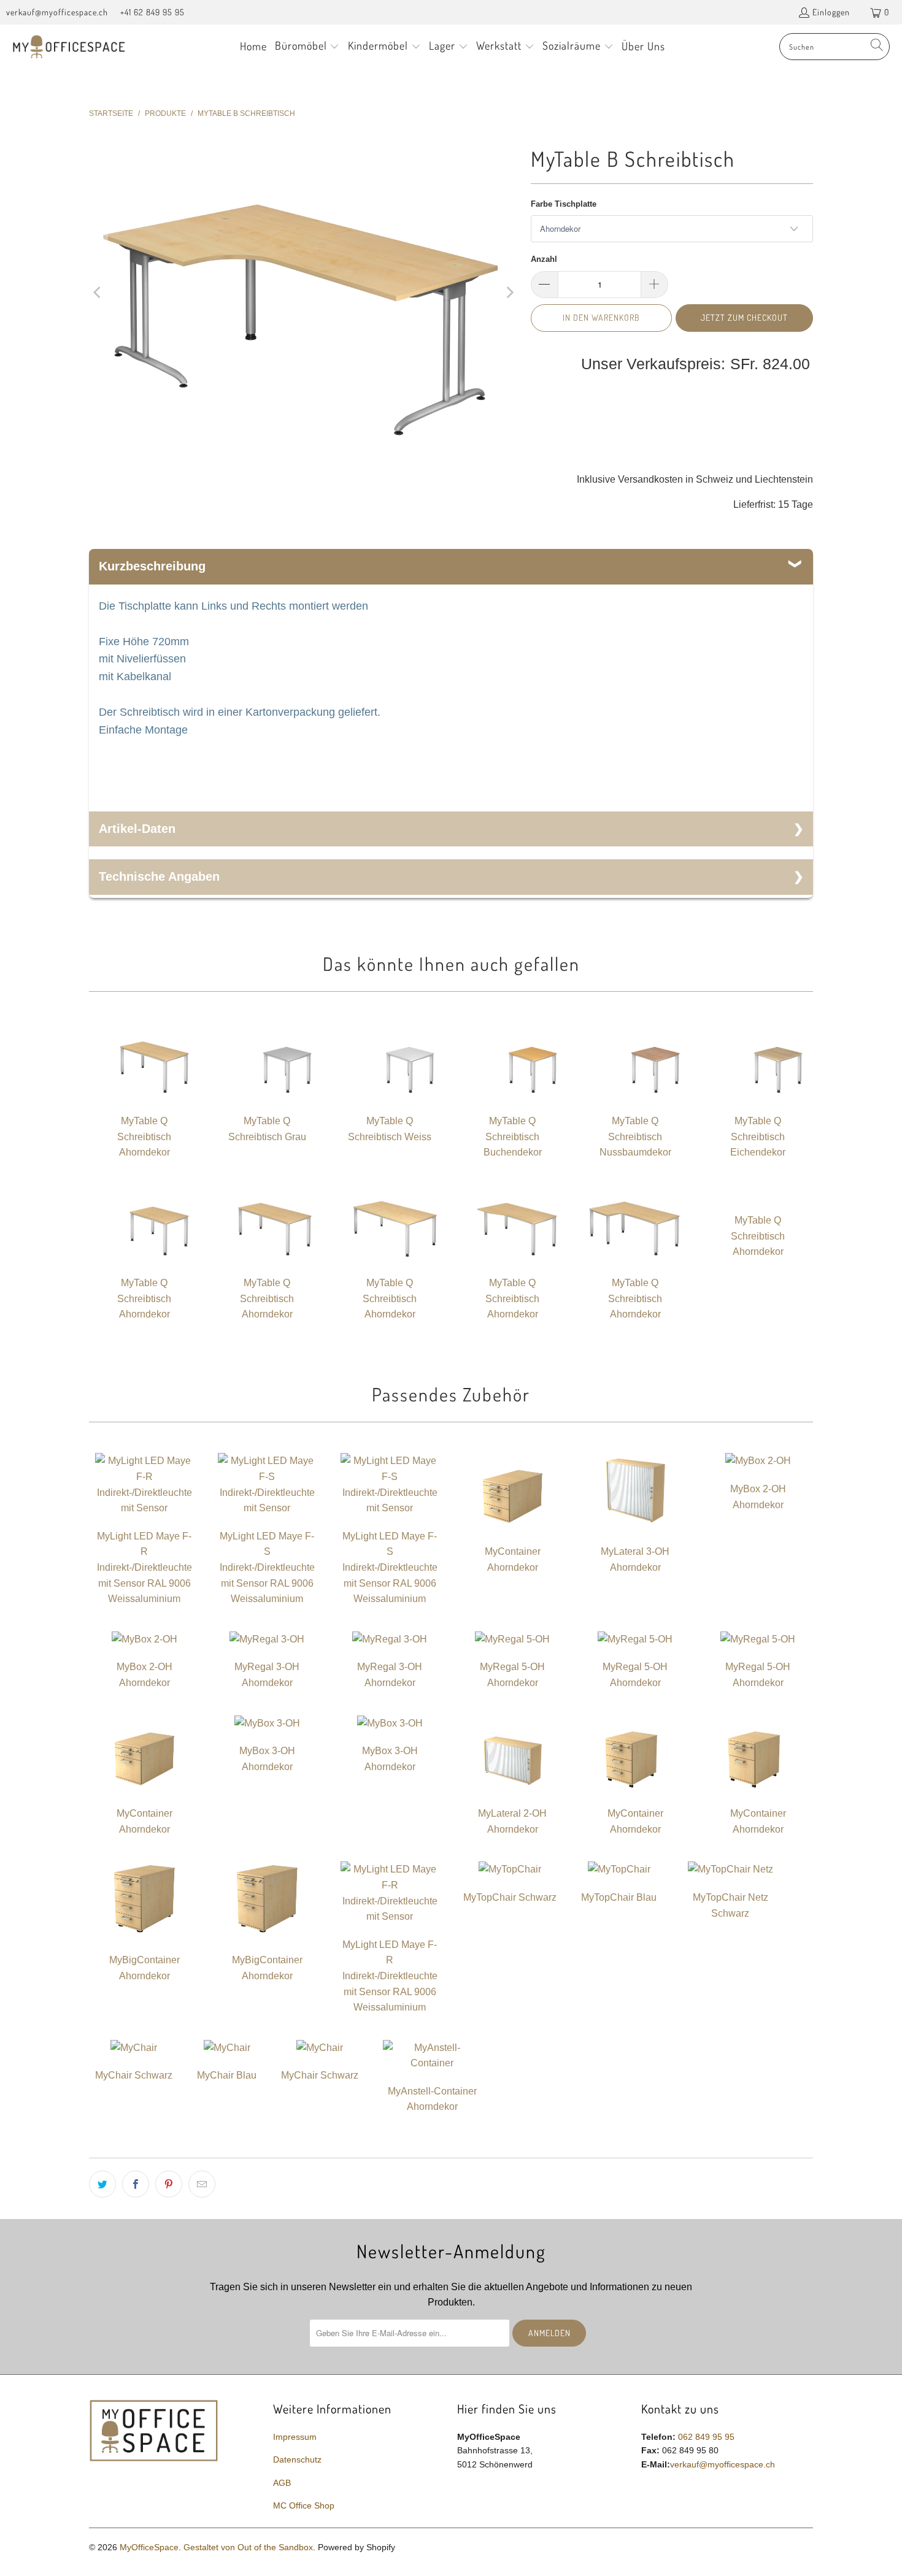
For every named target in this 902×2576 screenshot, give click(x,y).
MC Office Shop (304, 2505)
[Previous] (98, 292)
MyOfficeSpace (149, 2547)
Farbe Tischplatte (564, 204)
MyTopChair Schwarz (510, 1897)
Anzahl (544, 259)
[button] (307, 47)
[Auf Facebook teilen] (136, 2184)
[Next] (509, 292)
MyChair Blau (227, 2075)
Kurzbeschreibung (152, 566)
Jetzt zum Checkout (744, 317)
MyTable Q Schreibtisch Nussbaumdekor (635, 1137)
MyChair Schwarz (134, 2075)
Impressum (295, 2437)
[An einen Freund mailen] (202, 2184)
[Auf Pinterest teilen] (169, 2184)
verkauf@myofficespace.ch (57, 12)
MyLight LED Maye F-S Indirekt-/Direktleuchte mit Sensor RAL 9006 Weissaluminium (267, 1567)
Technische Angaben (159, 876)
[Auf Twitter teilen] (102, 2184)
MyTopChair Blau (619, 1897)
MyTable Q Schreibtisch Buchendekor (513, 1137)
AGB (282, 2483)
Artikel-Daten (137, 829)
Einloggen (831, 12)
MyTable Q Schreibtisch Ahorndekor (144, 1137)
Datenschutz (297, 2459)
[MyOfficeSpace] (69, 47)
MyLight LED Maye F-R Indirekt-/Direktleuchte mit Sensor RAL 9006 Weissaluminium (145, 1567)
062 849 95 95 (706, 2437)
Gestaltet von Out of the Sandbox (248, 2547)
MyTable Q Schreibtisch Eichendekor (758, 1137)
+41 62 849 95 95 (152, 12)
